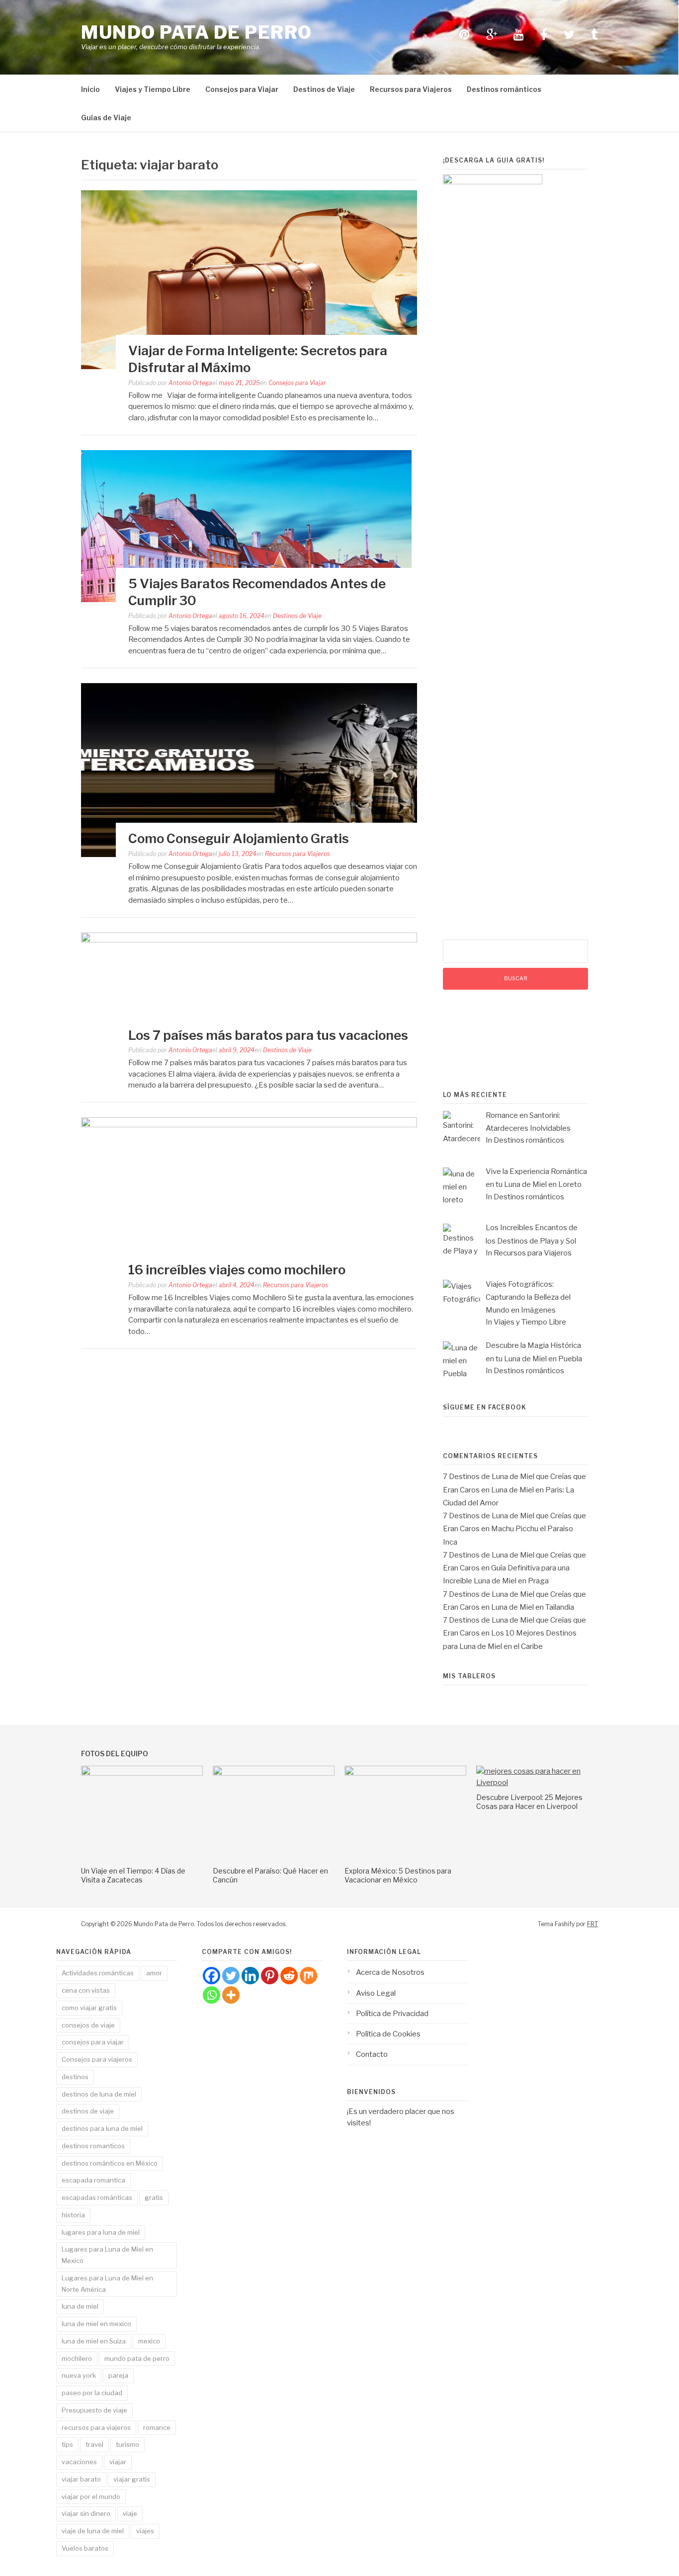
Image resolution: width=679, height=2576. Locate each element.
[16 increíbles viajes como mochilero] (249, 1125)
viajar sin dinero (86, 2513)
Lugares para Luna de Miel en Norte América (107, 2284)
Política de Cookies (388, 2034)
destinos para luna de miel (102, 2128)
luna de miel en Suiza (94, 2341)
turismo (127, 2444)
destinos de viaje (88, 2111)
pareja (118, 2375)
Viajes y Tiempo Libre (153, 89)
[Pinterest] (270, 1976)
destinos (75, 2077)
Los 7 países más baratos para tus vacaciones (268, 1035)
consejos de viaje (88, 2025)
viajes (145, 2531)
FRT (593, 1924)
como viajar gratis (89, 2008)
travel (94, 2444)
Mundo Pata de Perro (197, 32)
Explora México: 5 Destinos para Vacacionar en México (398, 1875)
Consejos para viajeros (97, 2059)
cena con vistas (86, 1990)
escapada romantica (93, 2180)
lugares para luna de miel (101, 2232)
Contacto (372, 2054)
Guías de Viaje (106, 117)
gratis (154, 2197)
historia (73, 2215)
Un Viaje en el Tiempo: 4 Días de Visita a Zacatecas (133, 1875)
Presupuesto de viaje (94, 2410)
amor (154, 1973)
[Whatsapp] (212, 1995)
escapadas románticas (97, 2197)
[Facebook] (212, 1976)
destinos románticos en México (110, 2163)
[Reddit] (289, 1976)
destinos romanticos (93, 2146)
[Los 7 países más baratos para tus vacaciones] (249, 940)
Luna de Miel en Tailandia (533, 1607)
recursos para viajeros (96, 2427)
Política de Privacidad (392, 2014)
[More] (231, 1995)
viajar (118, 2462)
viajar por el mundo (91, 2497)
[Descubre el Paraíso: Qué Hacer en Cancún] (274, 1773)
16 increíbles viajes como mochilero (237, 1270)
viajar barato (81, 2479)
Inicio (90, 89)
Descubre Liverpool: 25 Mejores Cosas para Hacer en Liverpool (529, 1802)
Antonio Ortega (190, 383)
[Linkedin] (250, 1976)
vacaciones (79, 2462)
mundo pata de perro (137, 2358)
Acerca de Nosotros (390, 1972)
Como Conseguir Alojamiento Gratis (239, 838)
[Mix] (308, 1976)
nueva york (79, 2375)
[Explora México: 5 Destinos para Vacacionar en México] (405, 1773)
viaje (130, 2513)
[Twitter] (231, 1976)
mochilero (77, 2358)
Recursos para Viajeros (411, 89)
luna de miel (80, 2306)
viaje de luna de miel (93, 2531)
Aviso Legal (376, 1993)
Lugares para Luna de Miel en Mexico (107, 2255)
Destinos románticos (504, 89)
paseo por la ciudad (92, 2393)
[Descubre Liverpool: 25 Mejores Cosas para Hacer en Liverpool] (537, 1783)
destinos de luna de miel (99, 2094)
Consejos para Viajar (242, 89)
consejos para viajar (93, 2042)
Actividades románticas (98, 1973)
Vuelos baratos (85, 2548)
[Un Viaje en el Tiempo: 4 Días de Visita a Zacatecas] (142, 1773)
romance (157, 2427)
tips (67, 2444)
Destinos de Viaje (324, 89)
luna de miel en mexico (96, 2324)
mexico (149, 2341)
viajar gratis (132, 2479)
